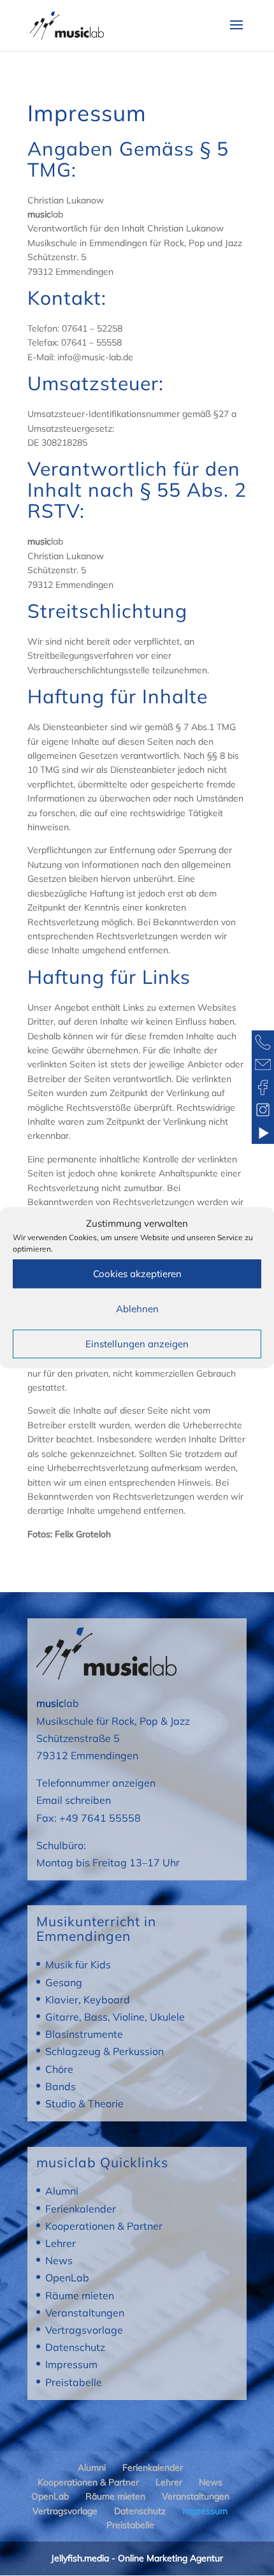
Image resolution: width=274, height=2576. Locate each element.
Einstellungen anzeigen (137, 1344)
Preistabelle (74, 2382)
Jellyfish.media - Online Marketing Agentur (137, 2558)
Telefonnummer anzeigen (96, 1783)
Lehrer (61, 2243)
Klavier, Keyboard (88, 2000)
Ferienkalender (81, 2209)
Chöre (59, 2069)
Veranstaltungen (85, 2313)
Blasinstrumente (84, 2034)
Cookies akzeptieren (137, 1274)
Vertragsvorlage (84, 2330)
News (59, 2260)
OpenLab (67, 2278)
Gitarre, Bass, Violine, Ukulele (115, 2017)
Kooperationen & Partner (104, 2226)
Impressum (71, 2364)
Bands (61, 2086)
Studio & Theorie (84, 2104)
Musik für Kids (78, 1965)
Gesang (64, 1982)
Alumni (62, 2191)
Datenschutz (75, 2347)
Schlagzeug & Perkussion (105, 2051)
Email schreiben (74, 1800)
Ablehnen (137, 1309)
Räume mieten (80, 2295)
